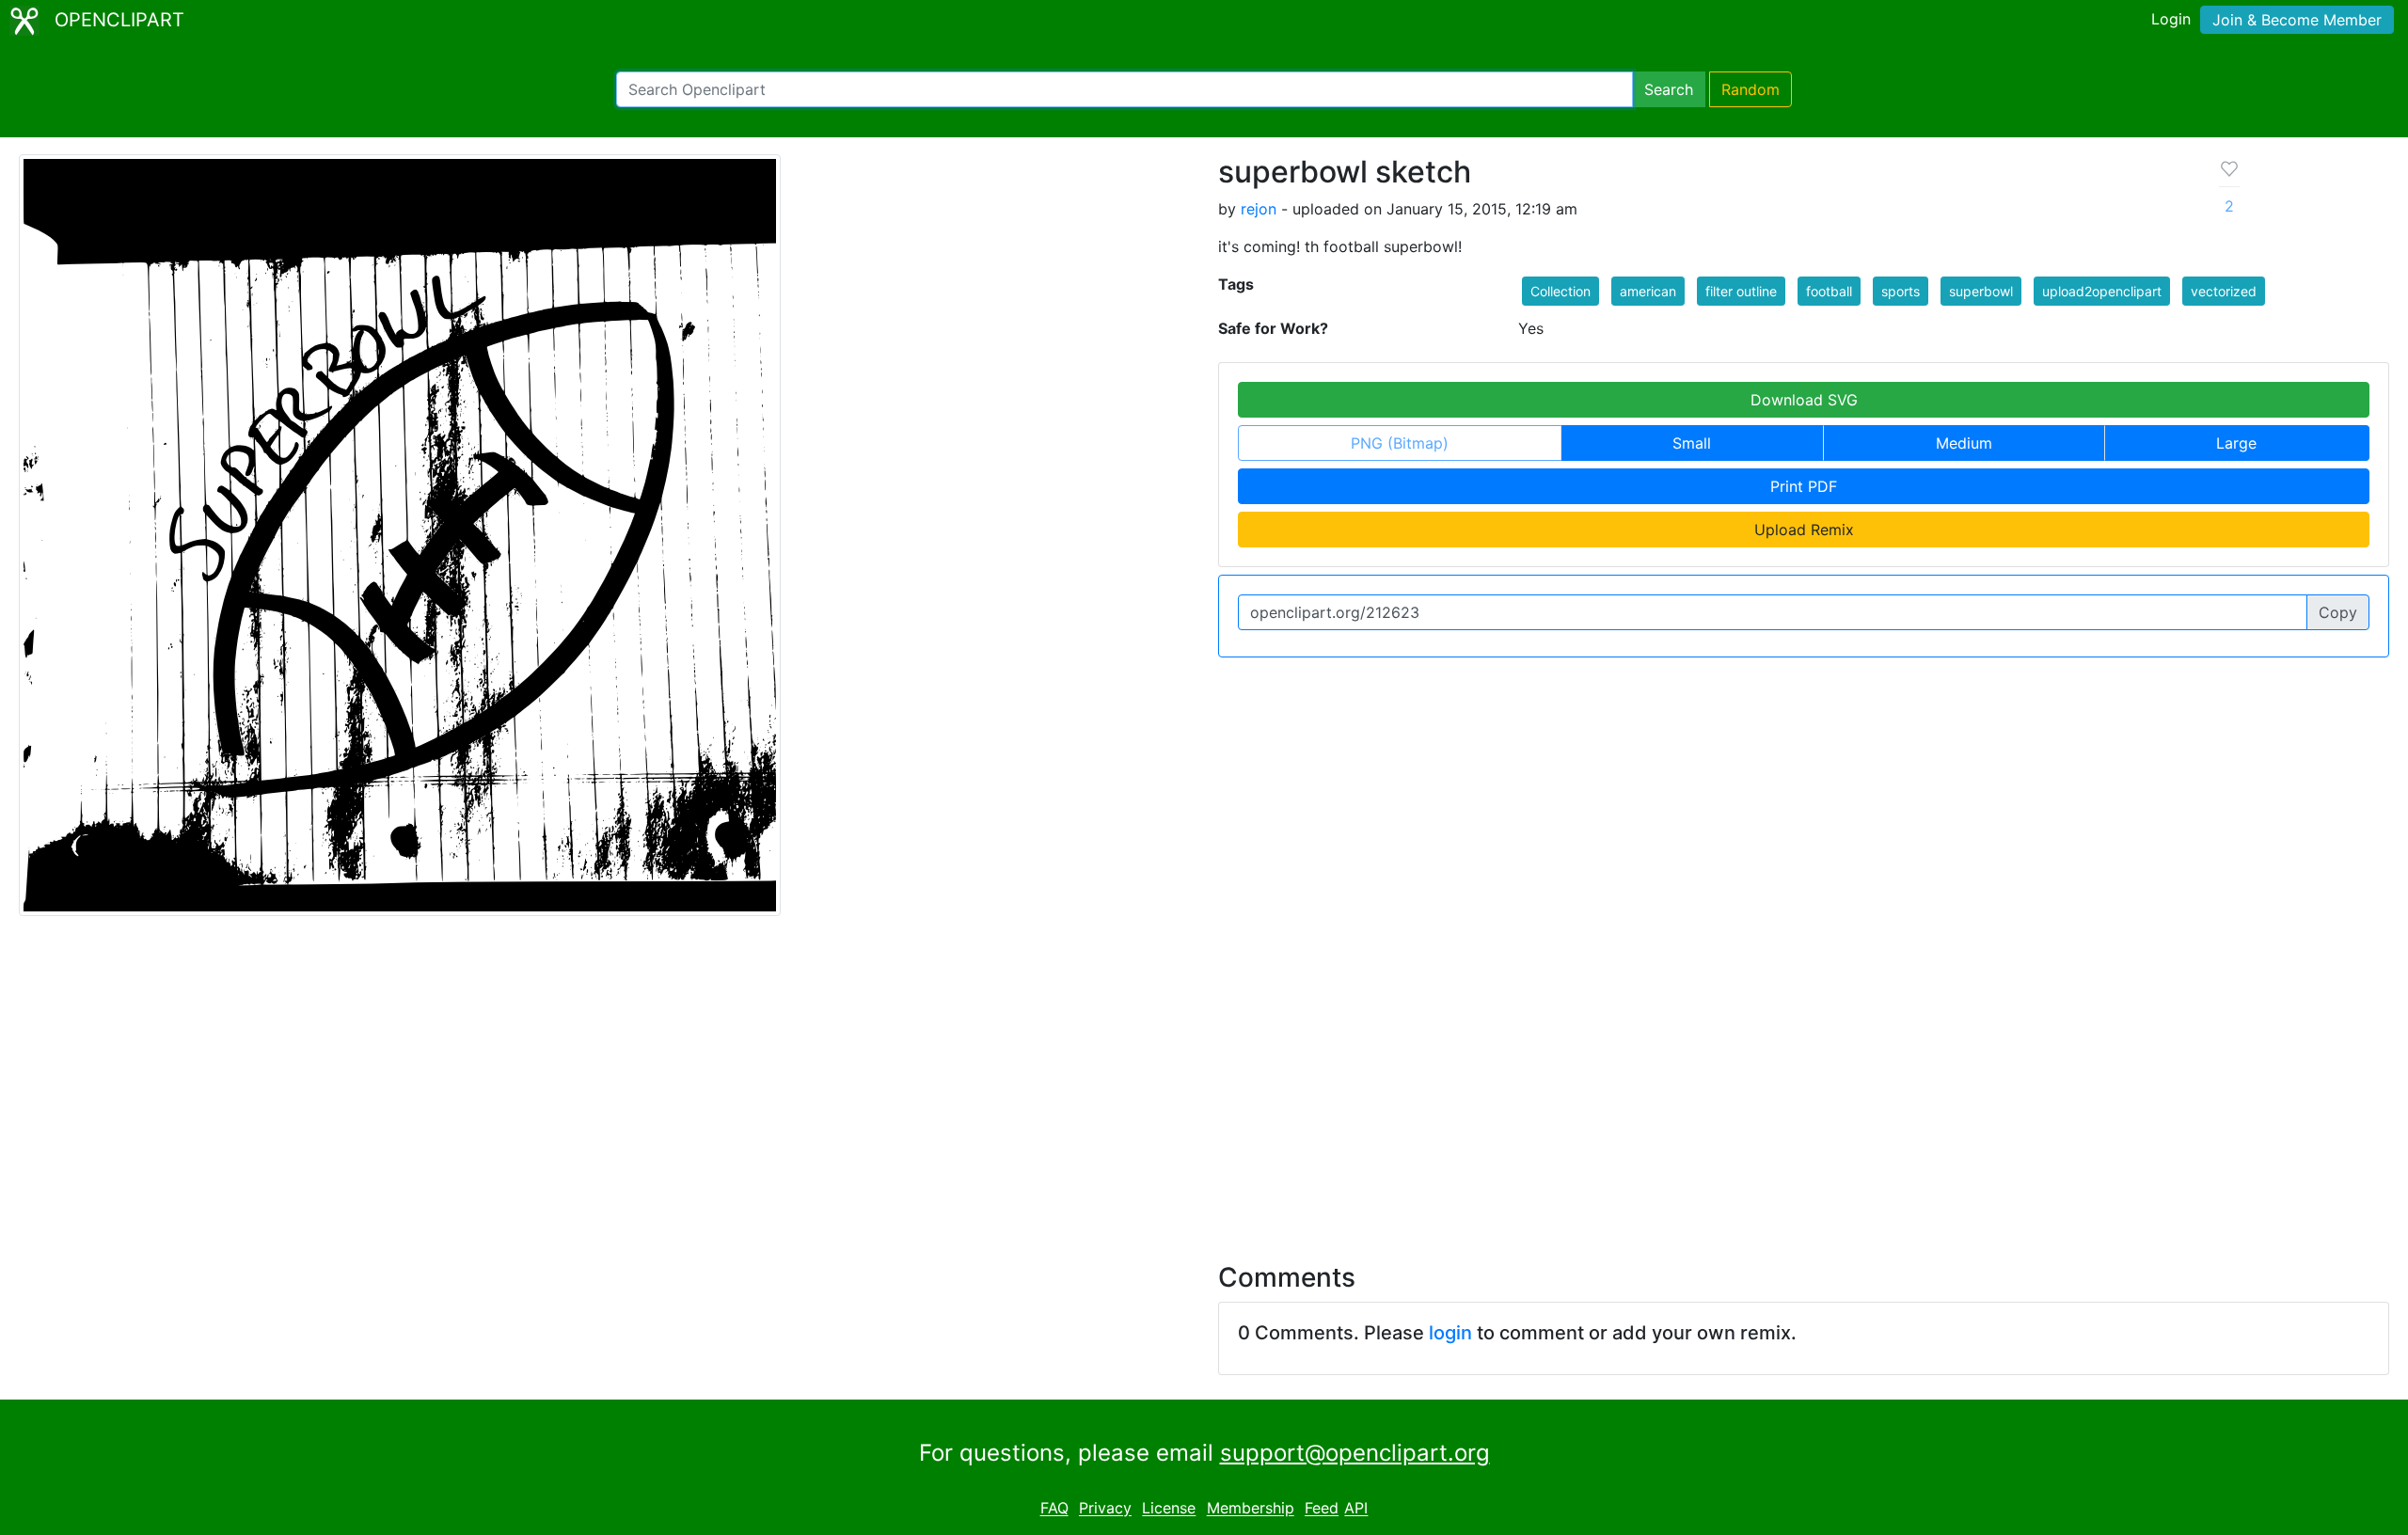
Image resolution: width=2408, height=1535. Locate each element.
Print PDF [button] (1804, 486)
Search (1669, 89)
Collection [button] (1560, 291)
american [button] (1648, 291)
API (1356, 1509)
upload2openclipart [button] (2102, 291)
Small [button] (1692, 443)
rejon (1259, 209)
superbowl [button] (1981, 291)
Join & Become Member (2297, 20)
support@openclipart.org (1355, 1453)
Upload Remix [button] (1804, 530)
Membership (1251, 1509)
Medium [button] (1964, 443)
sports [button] (1901, 291)
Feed (1322, 1509)
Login (2171, 19)
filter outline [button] (1741, 291)
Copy (2338, 612)
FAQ (1054, 1509)
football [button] (1829, 291)
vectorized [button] (2224, 291)
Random (1751, 89)
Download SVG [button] (1804, 400)
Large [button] (2236, 443)
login (1450, 1333)
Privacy (1105, 1509)
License (1169, 1509)
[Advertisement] (1204, 1078)
